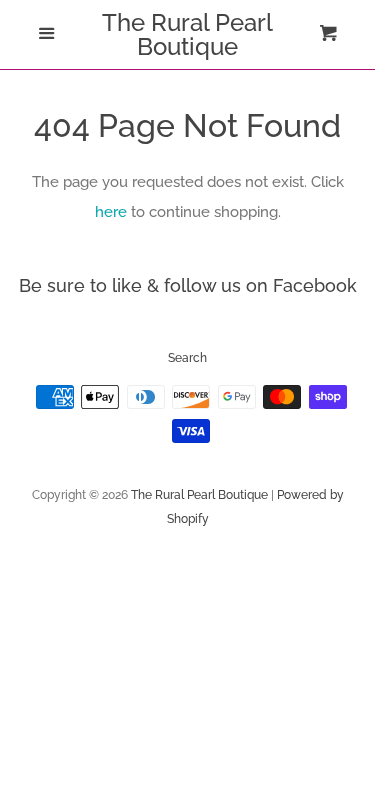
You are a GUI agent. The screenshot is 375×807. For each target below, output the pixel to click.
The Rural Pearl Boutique (187, 35)
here (111, 212)
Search (187, 358)
